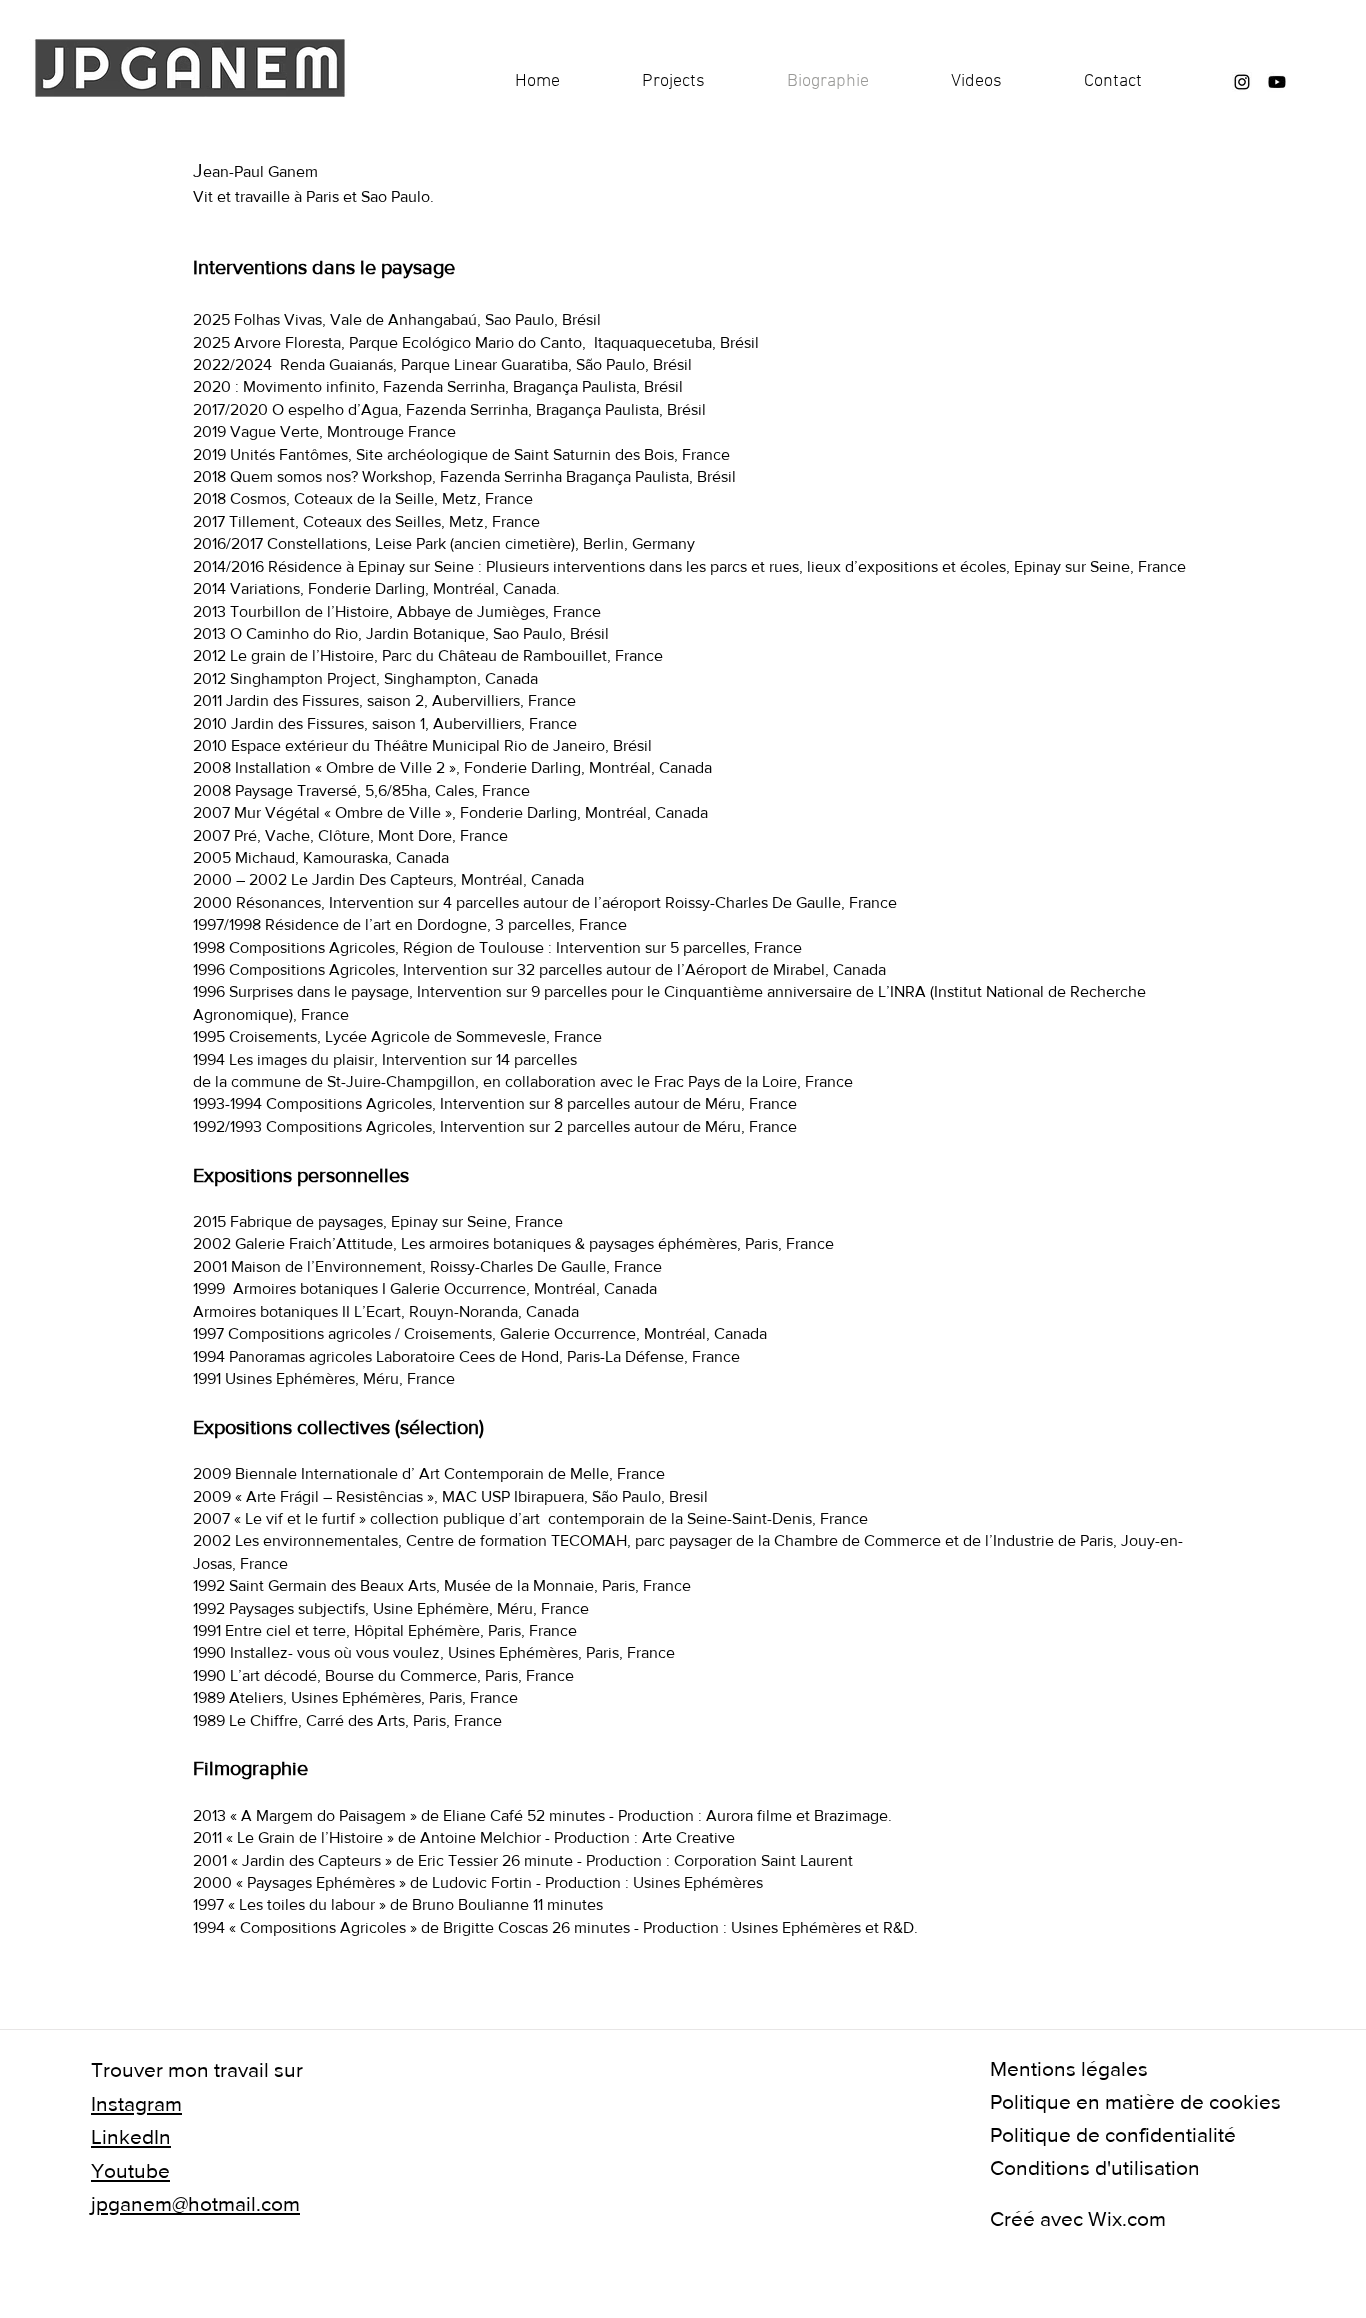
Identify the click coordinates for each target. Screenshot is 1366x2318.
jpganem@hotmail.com (195, 2203)
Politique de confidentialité (1113, 2134)
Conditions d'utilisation (1095, 2167)
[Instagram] (1242, 82)
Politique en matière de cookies (1138, 2101)
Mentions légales (1069, 2068)
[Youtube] (1277, 82)
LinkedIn (131, 2136)
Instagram (136, 2103)
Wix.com (1127, 2218)
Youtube (130, 2170)
